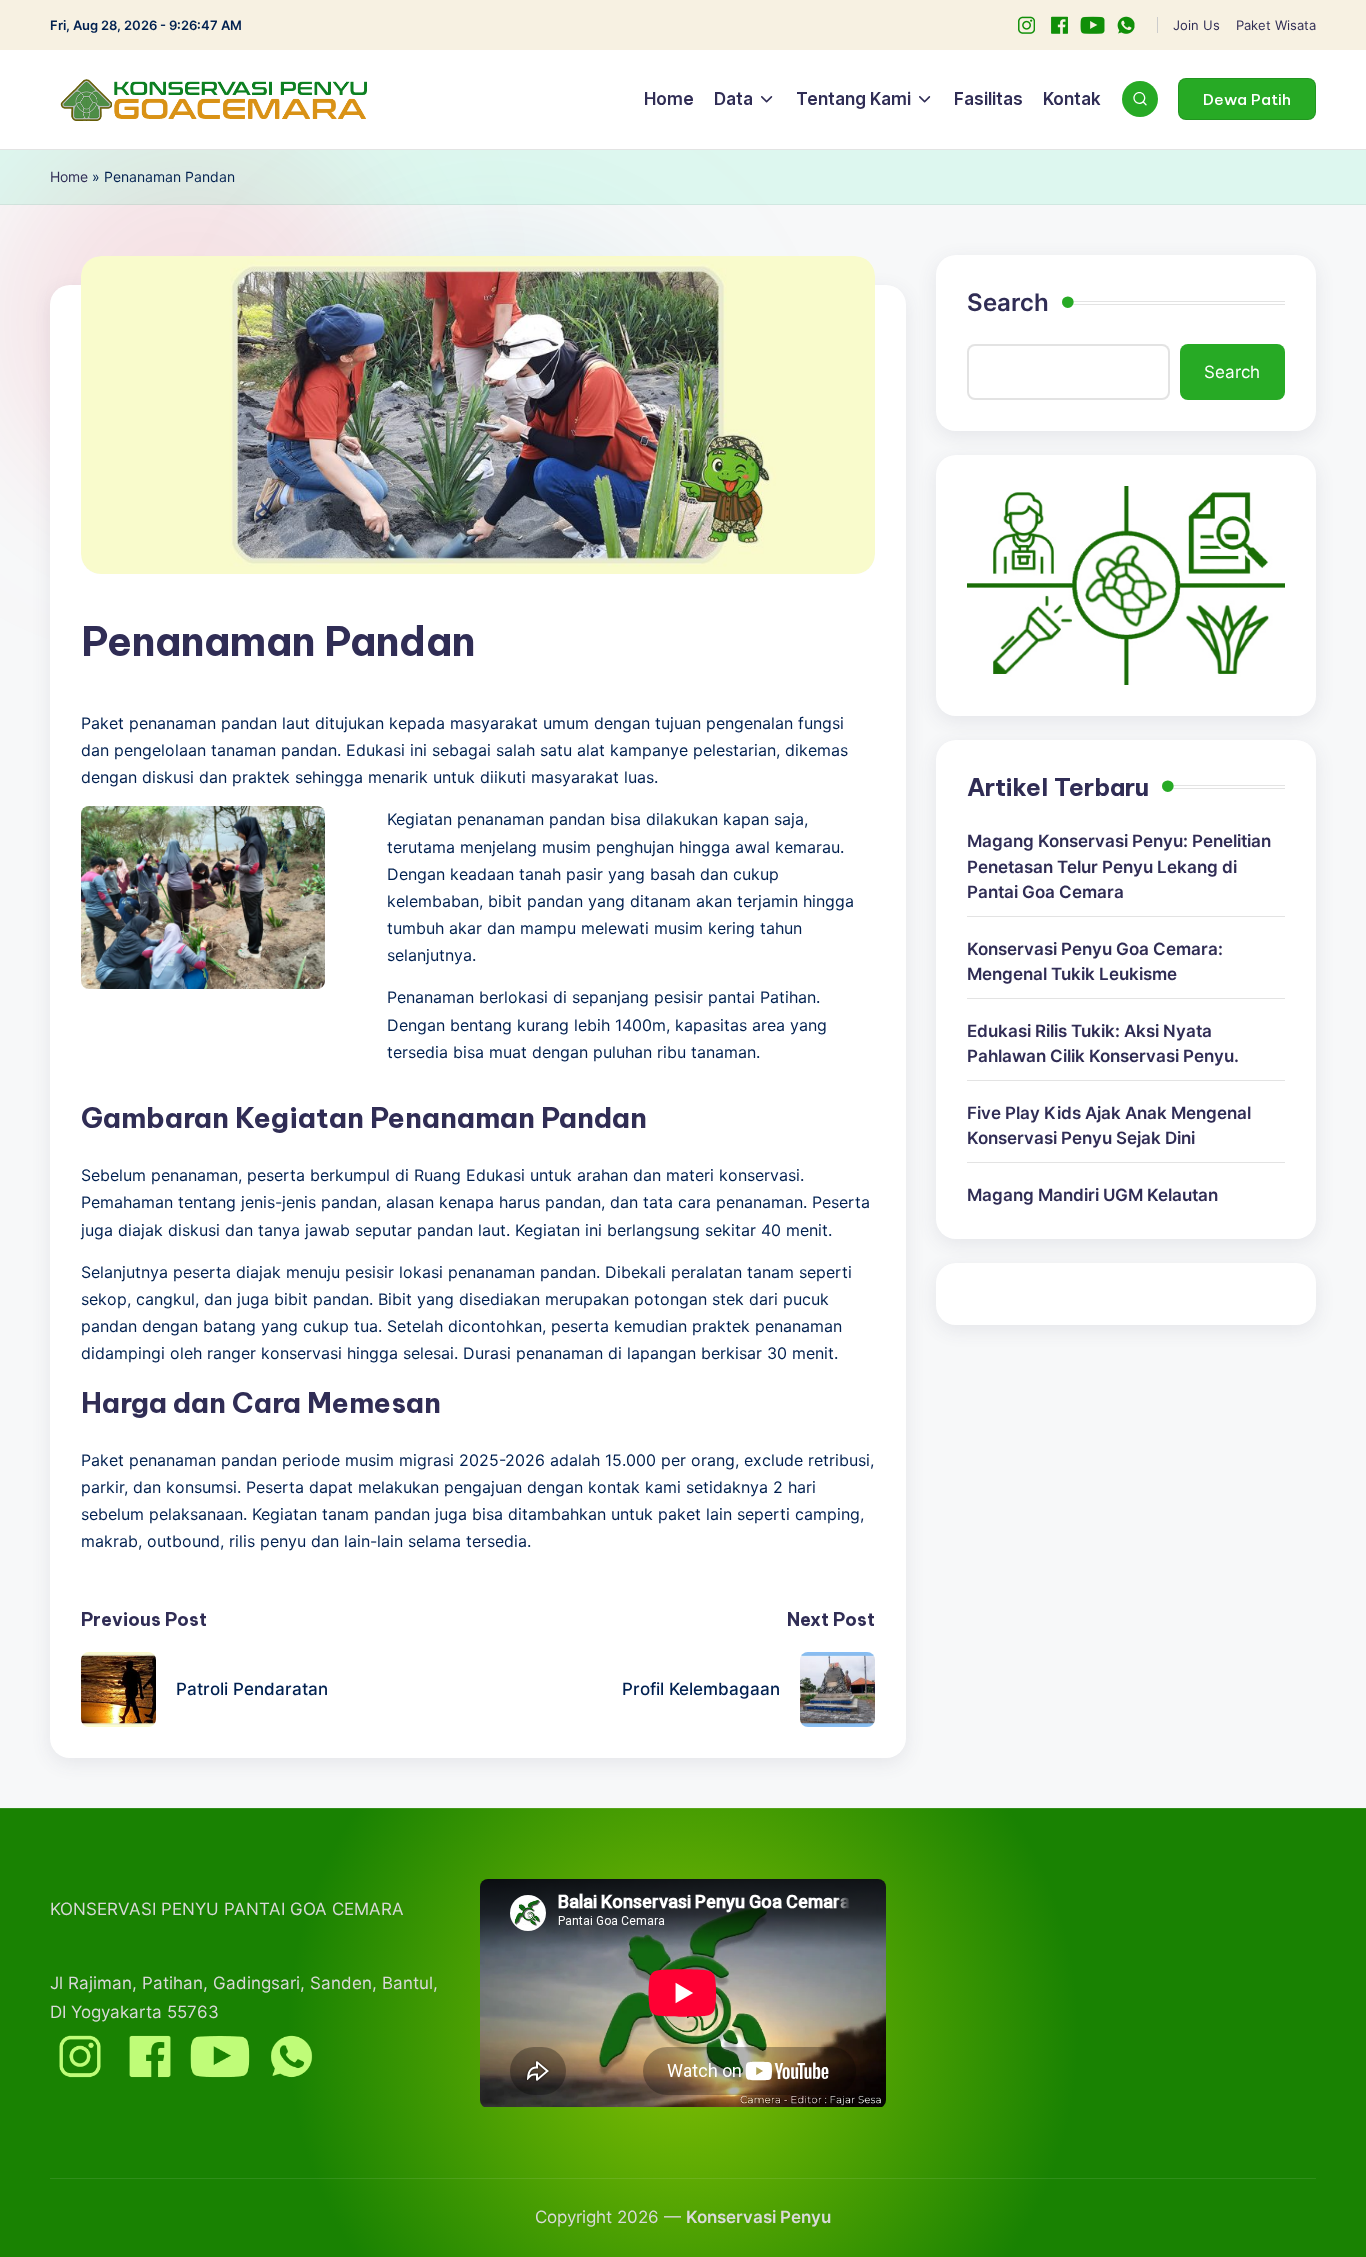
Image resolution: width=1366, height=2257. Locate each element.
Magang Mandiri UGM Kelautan (1092, 1195)
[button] (1247, 99)
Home (69, 176)
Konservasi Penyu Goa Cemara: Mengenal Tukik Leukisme (1095, 962)
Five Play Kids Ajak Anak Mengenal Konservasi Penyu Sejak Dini (1109, 1126)
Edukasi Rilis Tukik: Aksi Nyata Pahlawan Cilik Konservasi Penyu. (1103, 1044)
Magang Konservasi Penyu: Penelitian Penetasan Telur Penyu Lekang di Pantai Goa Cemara (1119, 866)
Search (1008, 302)
